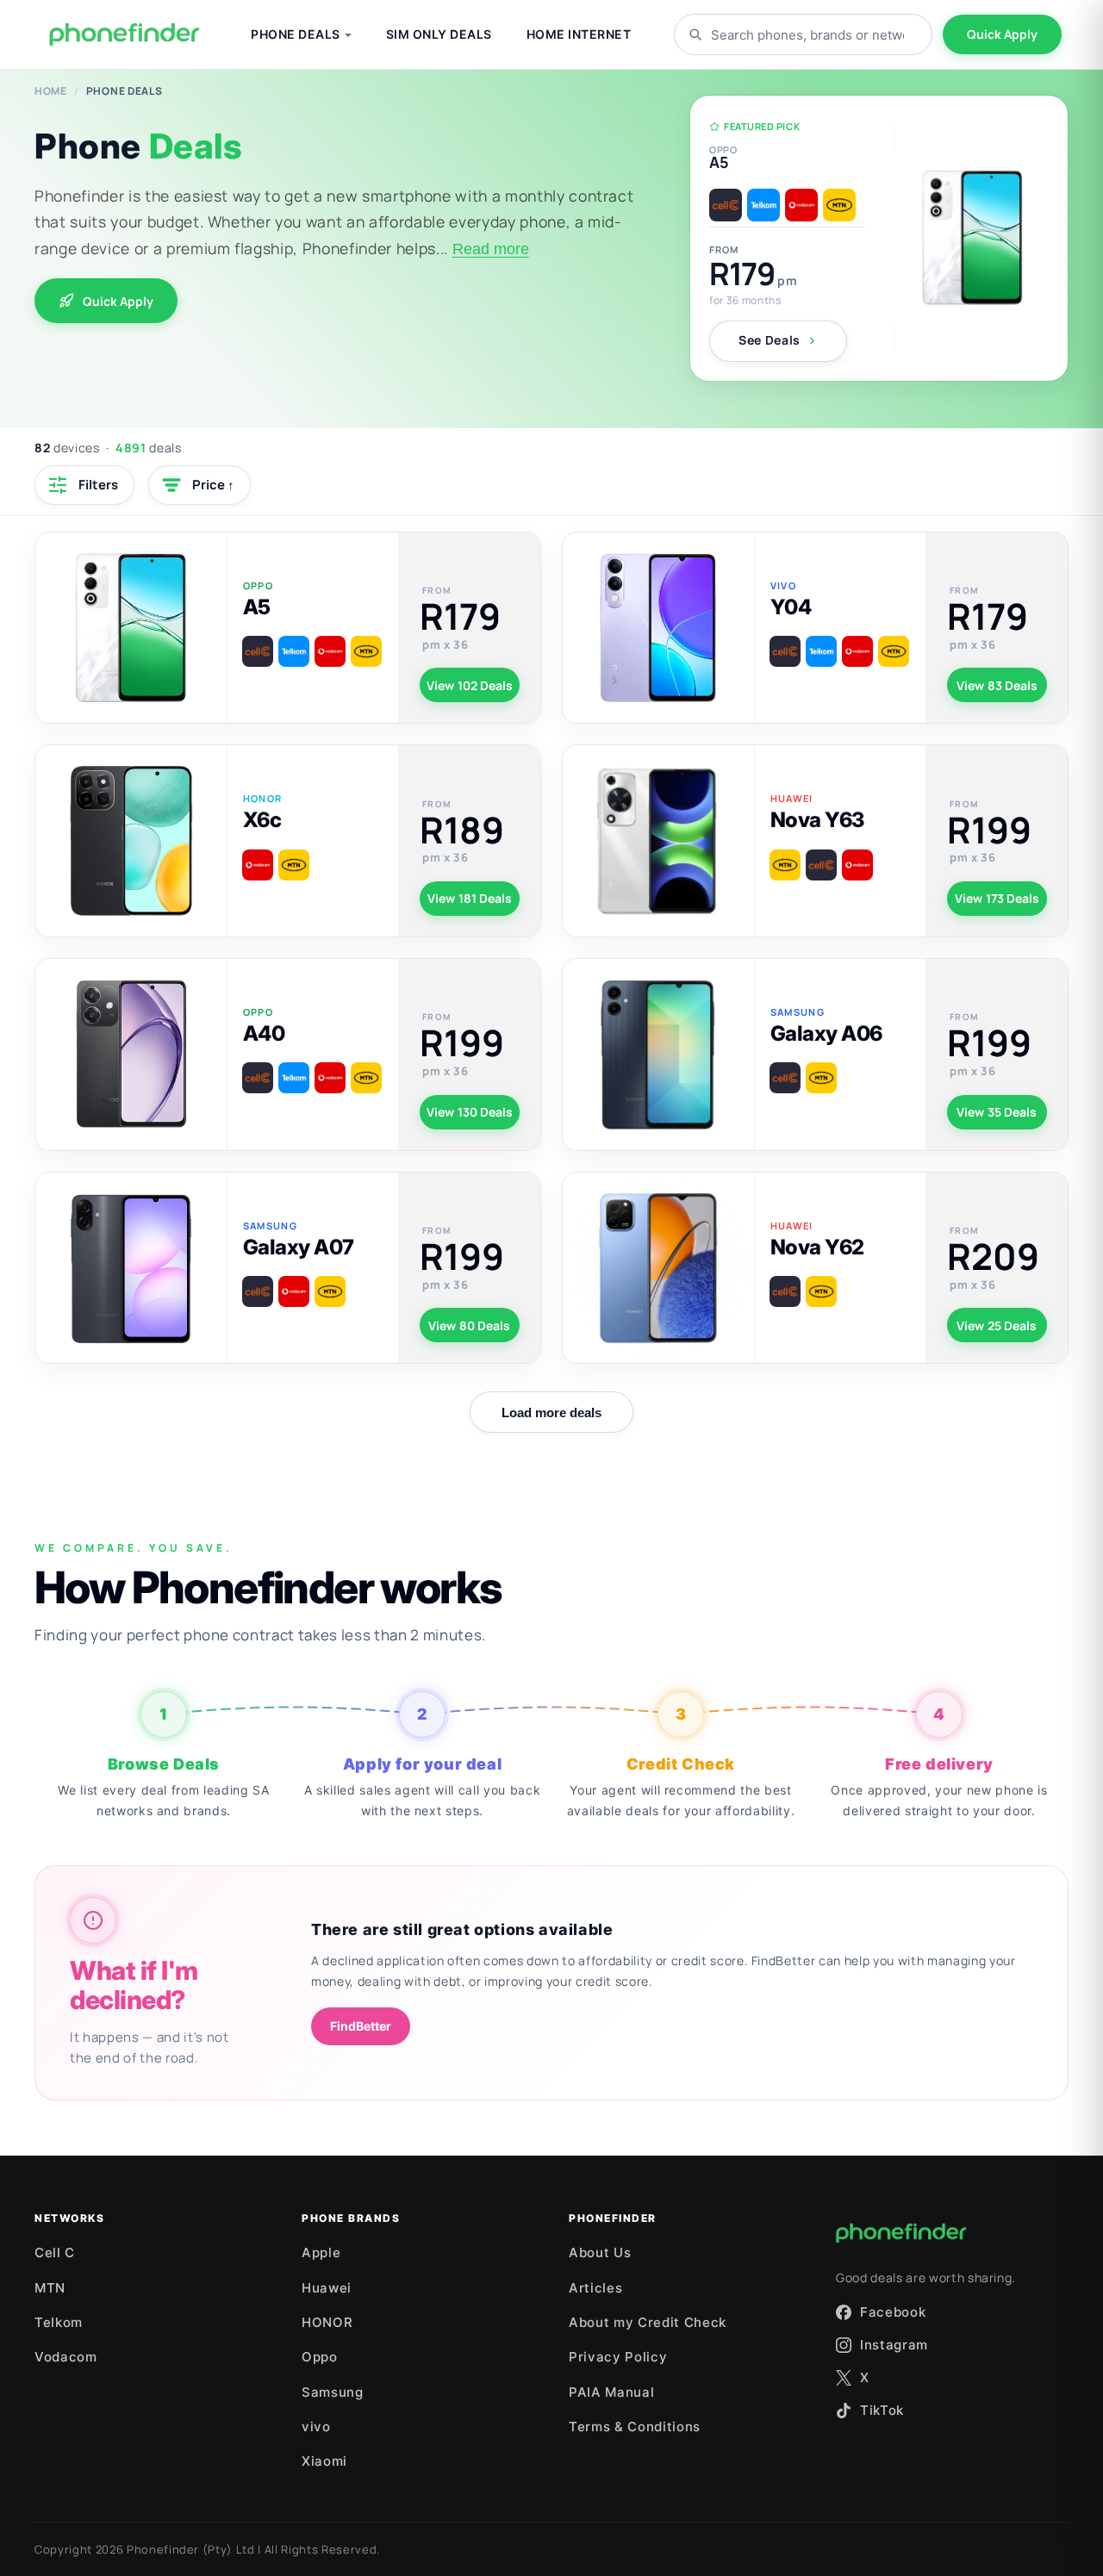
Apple (321, 2252)
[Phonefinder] (125, 34)
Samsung (333, 2392)
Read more (491, 249)
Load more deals (551, 1412)
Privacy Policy (618, 2357)
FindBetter (361, 2026)
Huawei (327, 2288)
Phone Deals (296, 34)
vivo (316, 2427)
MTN (50, 2288)
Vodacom (66, 2357)
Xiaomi (324, 2461)
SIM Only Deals (439, 34)
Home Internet (579, 34)
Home (51, 91)
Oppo (320, 2357)
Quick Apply (1002, 34)
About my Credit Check (648, 2322)
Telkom (59, 2322)
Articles (595, 2288)
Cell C (55, 2252)
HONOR (327, 2322)
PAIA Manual (611, 2392)
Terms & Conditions (635, 2427)
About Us (600, 2252)
